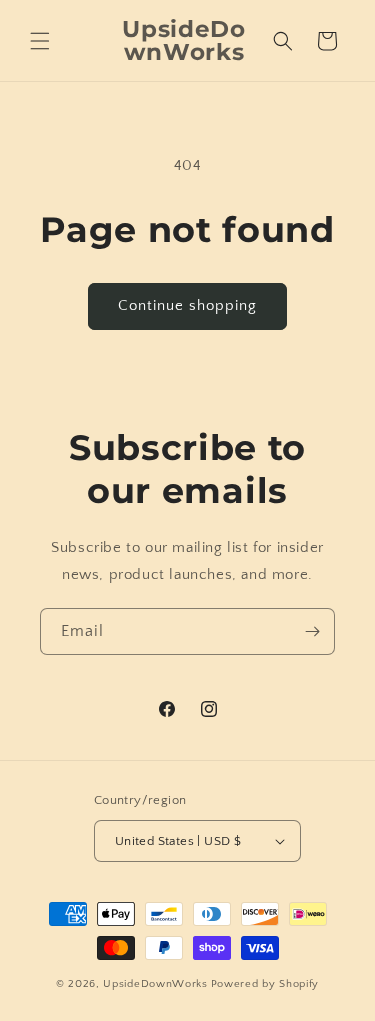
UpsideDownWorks (155, 984)
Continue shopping (187, 305)
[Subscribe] (312, 631)
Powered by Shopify (265, 984)
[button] (40, 41)
